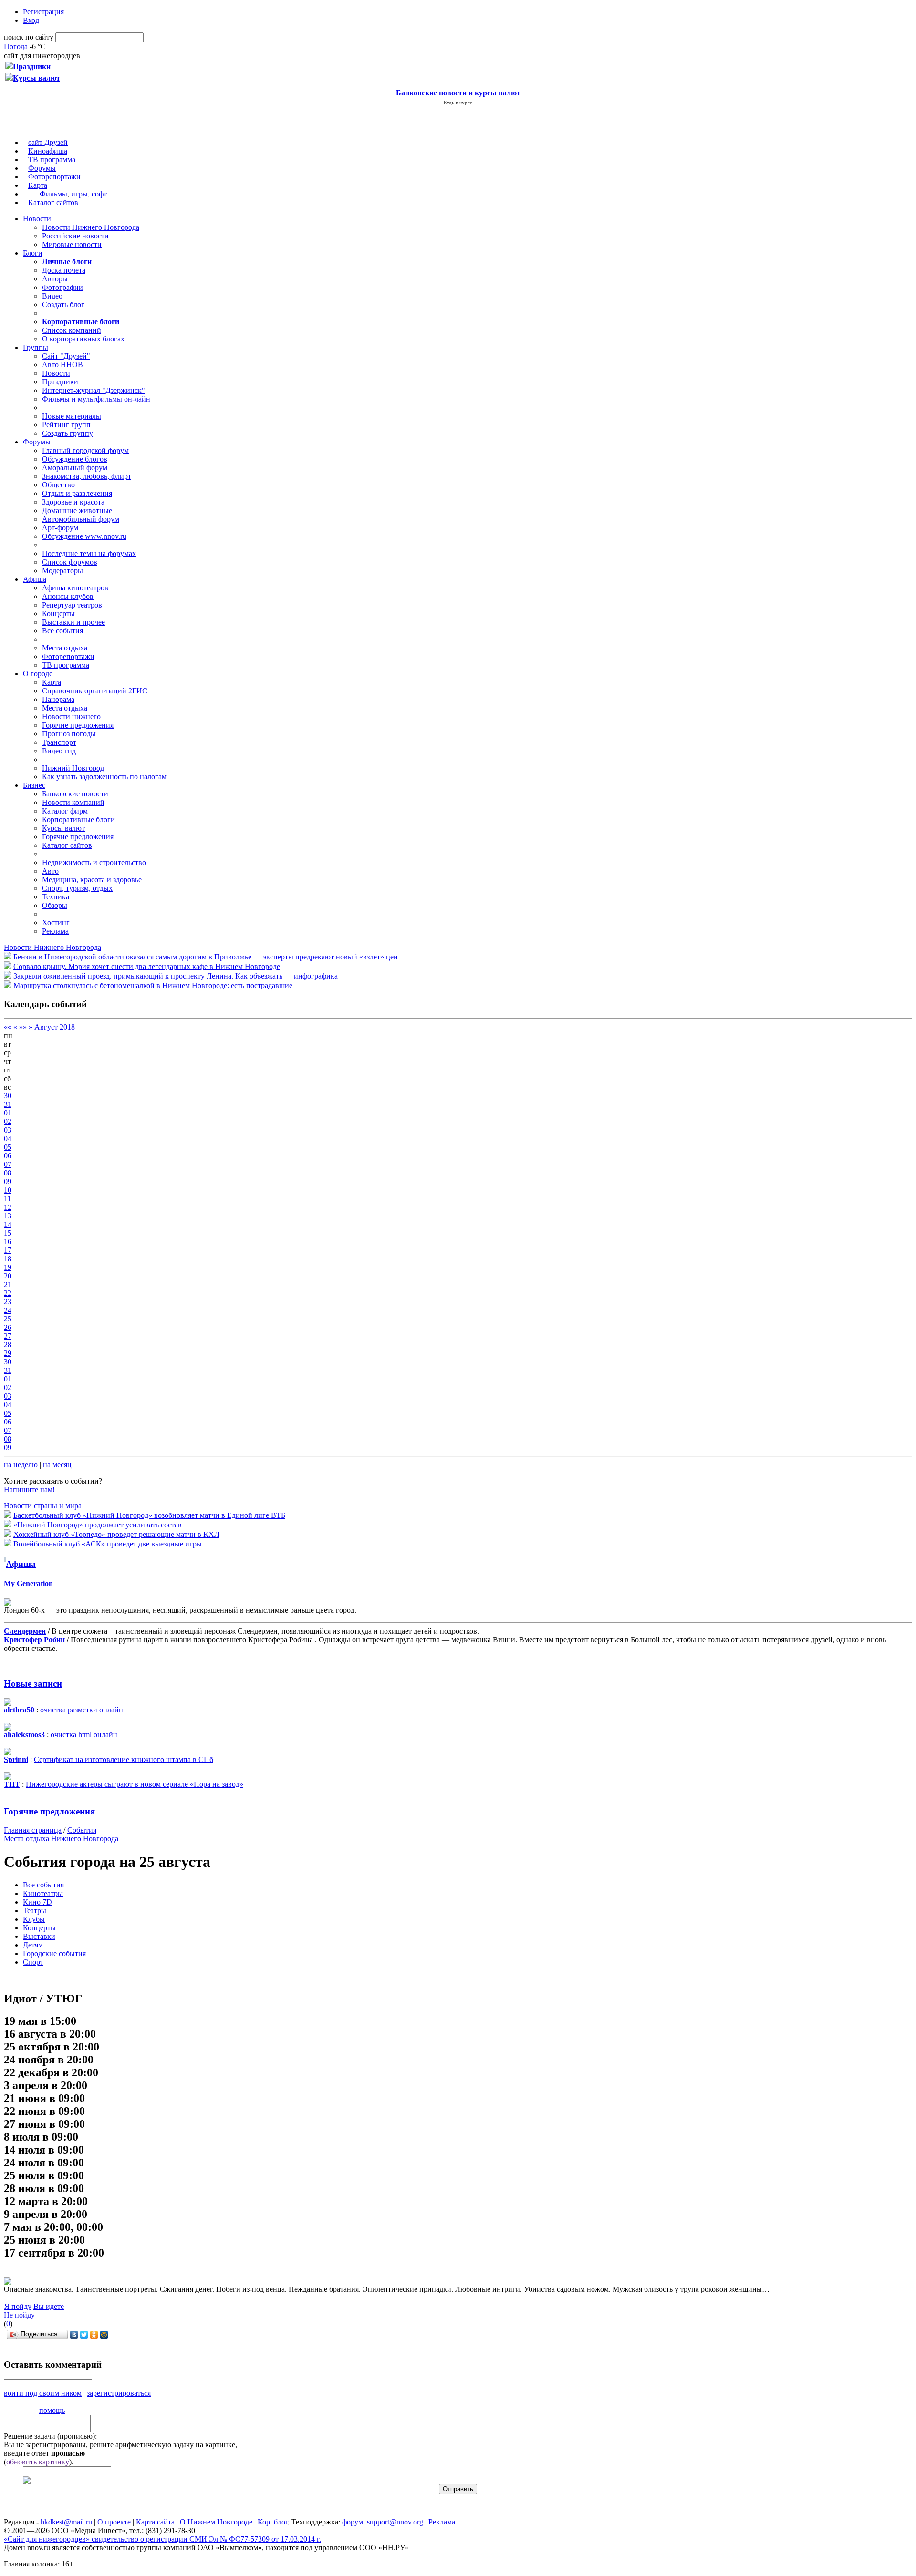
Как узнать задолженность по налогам (104, 777)
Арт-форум (60, 528)
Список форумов (70, 562)
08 (8, 1173)
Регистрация (43, 12)
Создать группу (68, 433)
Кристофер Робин (34, 1640)
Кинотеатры (43, 1893)
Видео (52, 296)
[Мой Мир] (104, 2335)
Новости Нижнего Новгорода (91, 227)
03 (8, 1130)
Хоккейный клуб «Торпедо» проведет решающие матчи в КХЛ (116, 1534)
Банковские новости (75, 794)
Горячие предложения (78, 725)
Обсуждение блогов (75, 459)
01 (8, 1113)
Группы (36, 347)
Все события (62, 631)
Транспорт (59, 742)
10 (8, 1190)
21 (8, 1284)
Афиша (35, 579)
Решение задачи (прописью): (50, 2436)
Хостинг (56, 922)
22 (8, 1293)
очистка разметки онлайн (82, 1710)
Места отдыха (65, 648)
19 (8, 1267)
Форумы (42, 168)
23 (8, 1302)
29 (8, 1353)
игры (79, 194)
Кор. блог (273, 2522)
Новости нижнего (71, 716)
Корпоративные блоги (78, 819)
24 (8, 1310)
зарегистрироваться (119, 2393)
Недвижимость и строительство (94, 862)
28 (8, 1345)
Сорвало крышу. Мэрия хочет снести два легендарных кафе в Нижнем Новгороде (147, 966)
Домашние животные (77, 510)
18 (8, 1259)
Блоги (33, 253)
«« (8, 1027)
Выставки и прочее (73, 622)
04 (8, 1139)
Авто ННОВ (62, 365)
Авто (50, 871)
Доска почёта (64, 270)
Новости (37, 219)
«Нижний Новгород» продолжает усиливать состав (98, 1525)
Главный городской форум (85, 450)
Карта (38, 185)
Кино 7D (37, 1902)
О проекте (114, 2522)
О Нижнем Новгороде (216, 2522)
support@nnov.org (395, 2522)
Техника (56, 897)
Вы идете (49, 2306)
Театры (35, 1911)
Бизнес (34, 785)
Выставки (39, 1936)
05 (8, 1147)
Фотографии (62, 287)
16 (8, 1242)
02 (8, 1121)
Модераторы (62, 571)
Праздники (60, 382)
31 (8, 1104)
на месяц (57, 1465)
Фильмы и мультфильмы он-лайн (96, 399)
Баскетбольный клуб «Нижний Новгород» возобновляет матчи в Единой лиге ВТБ (149, 1515)
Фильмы (53, 194)
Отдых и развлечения (77, 493)
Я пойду (18, 2306)
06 (8, 1156)
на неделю (21, 1465)
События (82, 1830)
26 (8, 1327)
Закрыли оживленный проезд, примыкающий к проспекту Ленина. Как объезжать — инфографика (176, 976)
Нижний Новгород (73, 768)
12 (8, 1207)
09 (8, 1181)
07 (8, 1164)
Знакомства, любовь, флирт (87, 476)
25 (8, 1319)
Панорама (58, 699)
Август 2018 (55, 1027)
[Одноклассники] (94, 2335)
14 (8, 1224)
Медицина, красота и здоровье (92, 880)
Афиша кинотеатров (75, 588)
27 (8, 1336)
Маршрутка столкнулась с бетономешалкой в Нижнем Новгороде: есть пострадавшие (153, 985)
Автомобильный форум (81, 519)
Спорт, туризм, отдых (77, 888)
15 (8, 1233)
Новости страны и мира (43, 1506)
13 (8, 1216)
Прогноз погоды (69, 734)
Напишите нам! (29, 1489)
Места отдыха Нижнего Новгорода (61, 1839)
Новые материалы (72, 416)
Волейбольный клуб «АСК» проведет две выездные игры (108, 1544)
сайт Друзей (48, 142)
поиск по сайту (29, 37)
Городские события (54, 1953)
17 (8, 1250)
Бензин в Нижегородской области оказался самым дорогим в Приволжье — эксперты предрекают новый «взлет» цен (206, 957)
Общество (58, 485)
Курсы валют (63, 828)
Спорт (33, 1962)
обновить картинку (38, 2462)
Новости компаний (73, 802)
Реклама (55, 931)
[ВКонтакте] (74, 2335)
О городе (38, 674)
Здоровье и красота (73, 502)
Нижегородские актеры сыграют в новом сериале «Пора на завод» (135, 1784)
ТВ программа (52, 160)
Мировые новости (72, 244)
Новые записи (33, 1684)
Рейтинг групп (66, 425)
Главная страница (33, 1830)
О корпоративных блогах (83, 339)
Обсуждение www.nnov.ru (84, 536)
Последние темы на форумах (89, 553)
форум (353, 2522)
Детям (33, 1945)
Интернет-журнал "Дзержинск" (94, 390)
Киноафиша (48, 151)
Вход (31, 20)
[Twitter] (84, 2335)
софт (99, 194)
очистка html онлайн (84, 1735)
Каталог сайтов (53, 202)
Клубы (34, 1919)
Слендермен (25, 1631)
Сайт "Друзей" (66, 356)
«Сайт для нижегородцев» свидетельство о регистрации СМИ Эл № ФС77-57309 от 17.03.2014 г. (162, 2539)
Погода (16, 46)
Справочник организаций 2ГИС (95, 691)
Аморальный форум (75, 468)
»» (23, 1027)
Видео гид (59, 751)
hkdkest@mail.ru (66, 2522)
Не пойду (19, 2315)
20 (8, 1276)
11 (7, 1199)
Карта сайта (155, 2522)
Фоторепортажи (54, 177)
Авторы (55, 279)
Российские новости (75, 236)
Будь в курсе (458, 103)
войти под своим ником (43, 2393)
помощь (52, 2410)
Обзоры (55, 905)
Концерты (58, 613)
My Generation (28, 1583)
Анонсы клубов (68, 596)
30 (8, 1096)
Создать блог (63, 304)
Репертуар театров (72, 605)
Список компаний (72, 330)
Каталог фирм (65, 811)
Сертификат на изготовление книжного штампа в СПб (124, 1759)
